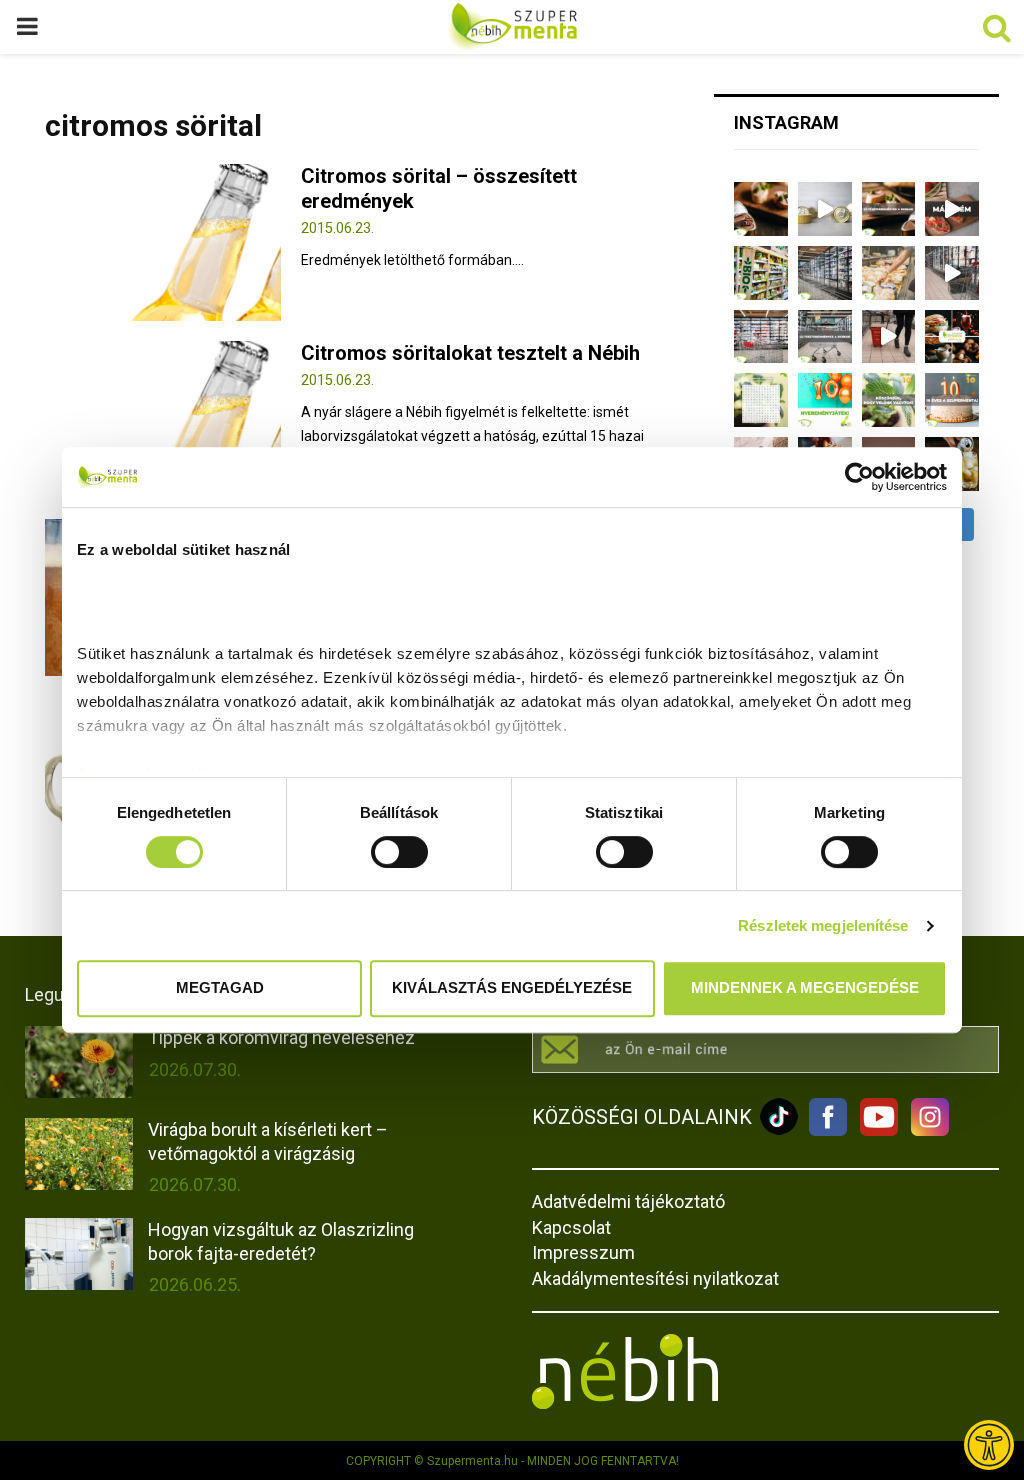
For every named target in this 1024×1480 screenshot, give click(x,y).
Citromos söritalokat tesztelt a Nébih (470, 353)
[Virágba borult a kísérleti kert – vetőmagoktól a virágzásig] (79, 1154)
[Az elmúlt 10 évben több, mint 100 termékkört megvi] (952, 337)
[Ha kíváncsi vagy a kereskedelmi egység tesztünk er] (952, 273)
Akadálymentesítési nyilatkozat (655, 1278)
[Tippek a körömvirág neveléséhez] (79, 1062)
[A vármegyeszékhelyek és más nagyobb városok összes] (761, 337)
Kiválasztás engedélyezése (512, 987)
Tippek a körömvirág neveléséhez (281, 1037)
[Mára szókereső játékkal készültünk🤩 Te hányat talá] (761, 400)
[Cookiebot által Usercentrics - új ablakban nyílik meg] (859, 477)
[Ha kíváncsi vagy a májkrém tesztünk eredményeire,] (825, 209)
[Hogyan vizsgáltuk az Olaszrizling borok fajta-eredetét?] (79, 1254)
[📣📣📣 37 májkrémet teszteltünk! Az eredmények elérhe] (889, 209)
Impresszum (583, 1252)
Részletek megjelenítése (823, 925)
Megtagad (220, 987)
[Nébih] (625, 1404)
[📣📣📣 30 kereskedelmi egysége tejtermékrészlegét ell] (825, 337)
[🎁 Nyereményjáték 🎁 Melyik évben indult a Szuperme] (825, 400)
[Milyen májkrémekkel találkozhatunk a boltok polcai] (761, 209)
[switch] (399, 852)
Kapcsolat (571, 1227)
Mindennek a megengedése (805, 987)
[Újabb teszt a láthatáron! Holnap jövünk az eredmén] (952, 209)
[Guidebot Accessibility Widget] (989, 1445)
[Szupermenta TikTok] (779, 1131)
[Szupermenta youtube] (874, 1131)
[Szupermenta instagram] (925, 1131)
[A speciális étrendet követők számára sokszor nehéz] (761, 273)
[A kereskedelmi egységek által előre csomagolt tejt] (889, 273)
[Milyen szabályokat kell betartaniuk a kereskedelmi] (825, 273)
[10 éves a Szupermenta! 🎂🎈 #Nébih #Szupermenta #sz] (952, 400)
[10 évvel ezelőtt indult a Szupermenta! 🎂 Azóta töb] (889, 400)
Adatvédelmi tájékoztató (628, 1201)
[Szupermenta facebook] (828, 1131)
